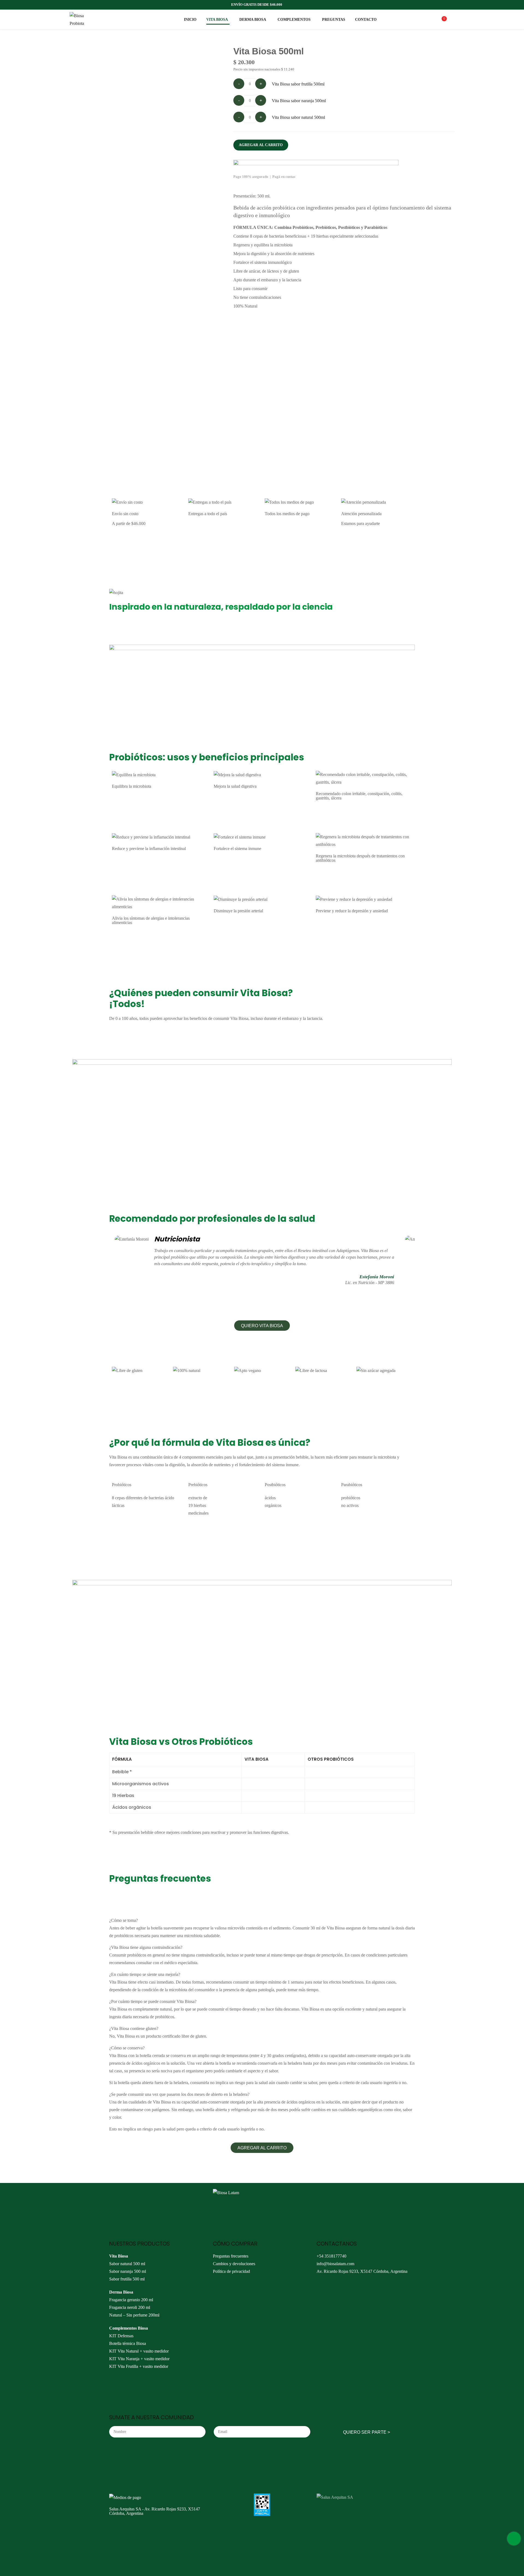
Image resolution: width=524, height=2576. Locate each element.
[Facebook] (338, 2288)
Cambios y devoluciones (234, 2264)
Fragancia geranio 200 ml (131, 2300)
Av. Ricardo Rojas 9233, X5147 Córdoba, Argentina (362, 2271)
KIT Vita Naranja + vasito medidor (139, 2359)
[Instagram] (323, 2288)
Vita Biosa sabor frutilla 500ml (298, 84)
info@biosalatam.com (335, 2264)
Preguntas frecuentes (231, 2256)
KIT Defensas (121, 2336)
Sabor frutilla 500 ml (127, 2279)
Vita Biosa (119, 2256)
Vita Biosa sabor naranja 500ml (299, 101)
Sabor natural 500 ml (127, 2264)
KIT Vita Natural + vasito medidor (139, 2351)
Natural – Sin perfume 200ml (134, 2315)
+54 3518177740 (331, 2256)
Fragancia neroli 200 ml (130, 2307)
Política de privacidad (231, 2271)
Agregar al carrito (261, 145)
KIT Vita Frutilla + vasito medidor (139, 2366)
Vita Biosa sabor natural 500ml (298, 117)
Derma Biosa (121, 2292)
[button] (262, 2148)
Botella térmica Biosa (128, 2343)
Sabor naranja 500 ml (128, 2271)
